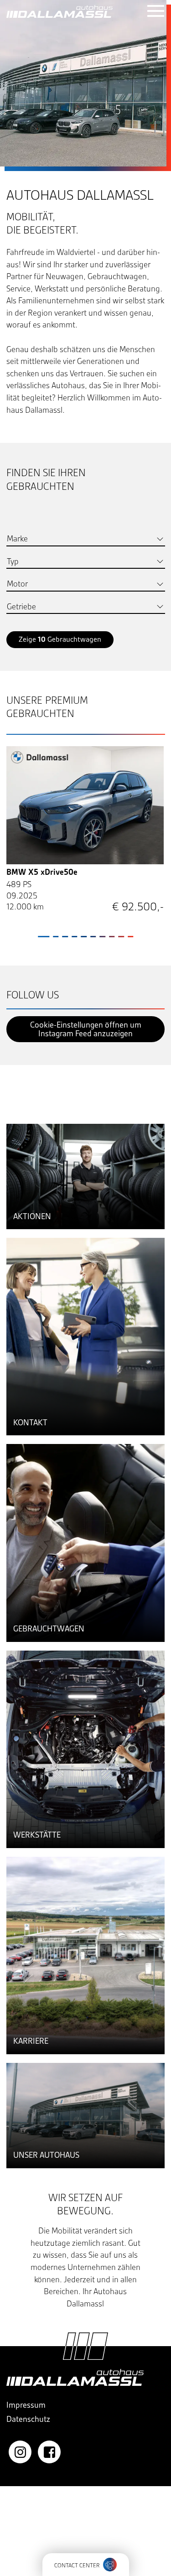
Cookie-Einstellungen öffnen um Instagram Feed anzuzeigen (86, 1029)
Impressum (26, 2405)
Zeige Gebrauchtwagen (60, 639)
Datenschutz (28, 2419)
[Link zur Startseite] (60, 11)
